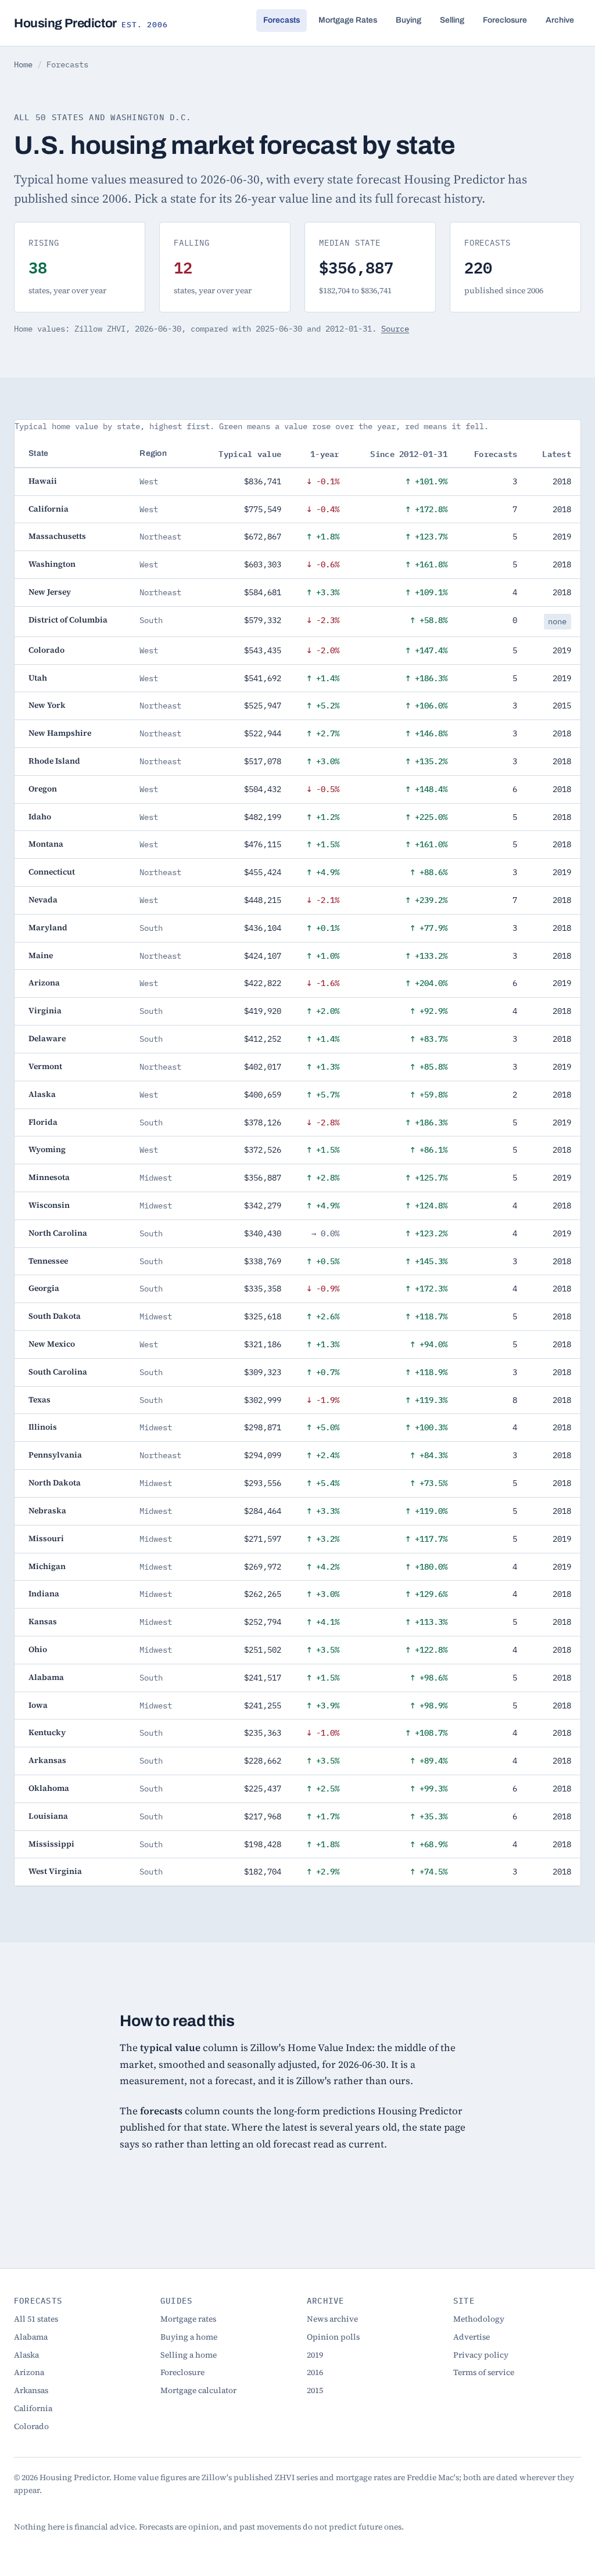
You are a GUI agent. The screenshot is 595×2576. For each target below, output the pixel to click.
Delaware (47, 1039)
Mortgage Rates (348, 20)
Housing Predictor (91, 23)
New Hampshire (60, 733)
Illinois (43, 1427)
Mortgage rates (188, 2319)
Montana (46, 844)
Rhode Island (54, 761)
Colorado (46, 650)
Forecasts (282, 20)
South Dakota (55, 1316)
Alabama (46, 1677)
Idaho (40, 817)
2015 (315, 2390)
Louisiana (48, 1816)
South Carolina (58, 1372)
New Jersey (50, 592)
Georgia (44, 1288)
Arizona (44, 983)
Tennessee (48, 1261)
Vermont (45, 1066)
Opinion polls (333, 2337)
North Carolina (58, 1233)
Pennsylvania (55, 1455)
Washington (52, 564)
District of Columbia (68, 620)
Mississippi (51, 1844)
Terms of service (484, 2372)
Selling (452, 20)
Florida (43, 1122)
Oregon (43, 789)
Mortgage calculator (198, 2390)
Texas (40, 1400)
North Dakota (55, 1483)
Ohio (38, 1649)
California (49, 509)
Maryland (48, 928)
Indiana (44, 1594)
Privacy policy (481, 2355)
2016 (315, 2372)
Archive (560, 20)
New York (47, 705)
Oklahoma (49, 1788)
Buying (408, 20)
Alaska (42, 1094)
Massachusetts (57, 536)
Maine (41, 956)
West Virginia (55, 1871)
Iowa (38, 1705)
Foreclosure (505, 20)
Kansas (43, 1622)
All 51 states (36, 2319)
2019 (315, 2355)
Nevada (43, 900)
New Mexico (52, 1344)
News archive (332, 2319)
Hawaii (43, 481)
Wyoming (47, 1150)
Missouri (46, 1539)
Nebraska (47, 1511)
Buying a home (189, 2337)
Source (395, 329)
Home (23, 64)
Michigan (47, 1566)
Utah (38, 678)
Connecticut (52, 872)
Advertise (472, 2337)
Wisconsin (49, 1205)
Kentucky (47, 1733)
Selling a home (189, 2355)
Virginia (45, 1011)
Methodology (479, 2319)
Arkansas (47, 1760)
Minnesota (49, 1177)
